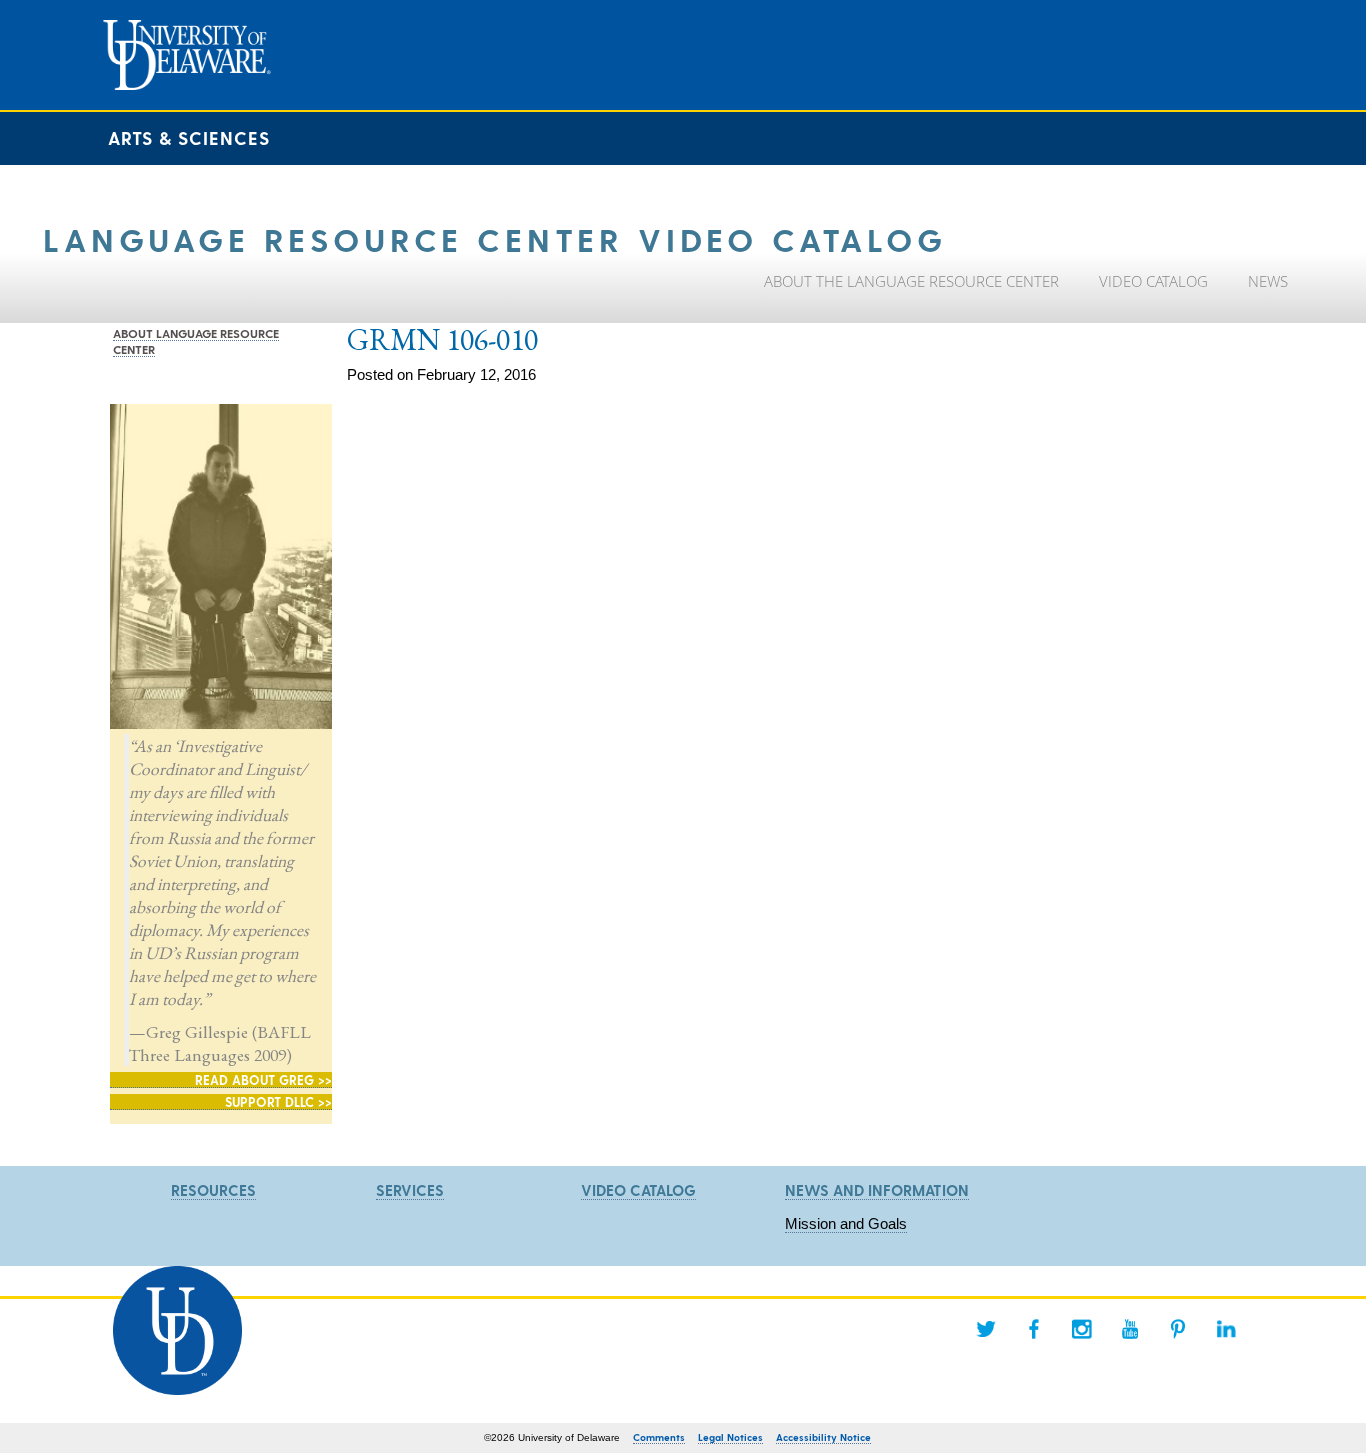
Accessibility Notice (823, 1437)
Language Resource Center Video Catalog (495, 238)
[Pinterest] (1178, 1329)
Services (410, 1190)
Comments (659, 1437)
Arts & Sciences (189, 137)
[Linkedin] (1226, 1329)
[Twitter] (986, 1329)
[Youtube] (1130, 1329)
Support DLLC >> (278, 1101)
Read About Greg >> (263, 1079)
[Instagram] (1082, 1329)
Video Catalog (638, 1190)
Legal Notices (730, 1437)
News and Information (877, 1190)
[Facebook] (1034, 1329)
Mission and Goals (846, 1223)
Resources (213, 1190)
